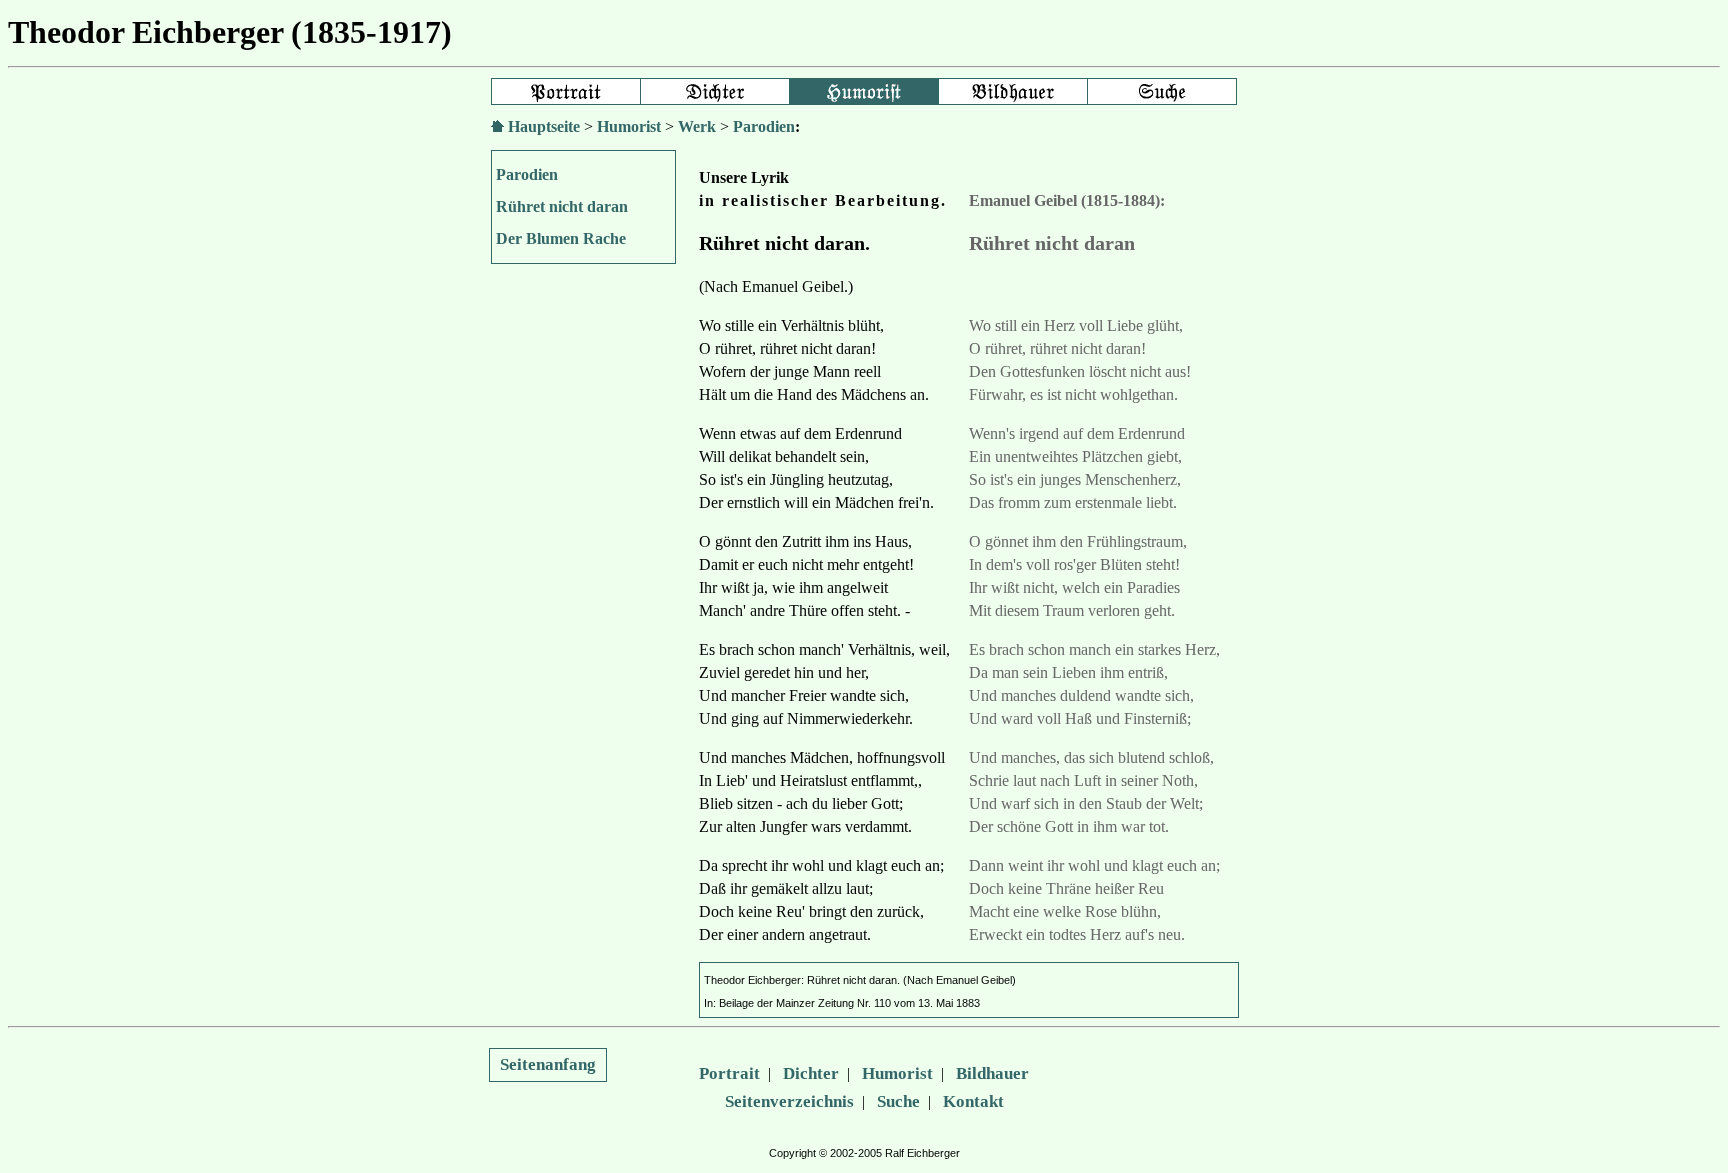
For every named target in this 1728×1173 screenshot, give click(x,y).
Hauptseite (544, 126)
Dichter (811, 1073)
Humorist (629, 126)
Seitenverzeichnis (789, 1101)
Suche (898, 1101)
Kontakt (973, 1101)
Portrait (729, 1073)
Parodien (764, 126)
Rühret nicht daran (562, 206)
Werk (697, 126)
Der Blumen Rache (561, 238)
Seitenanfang (548, 1064)
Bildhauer (992, 1073)
